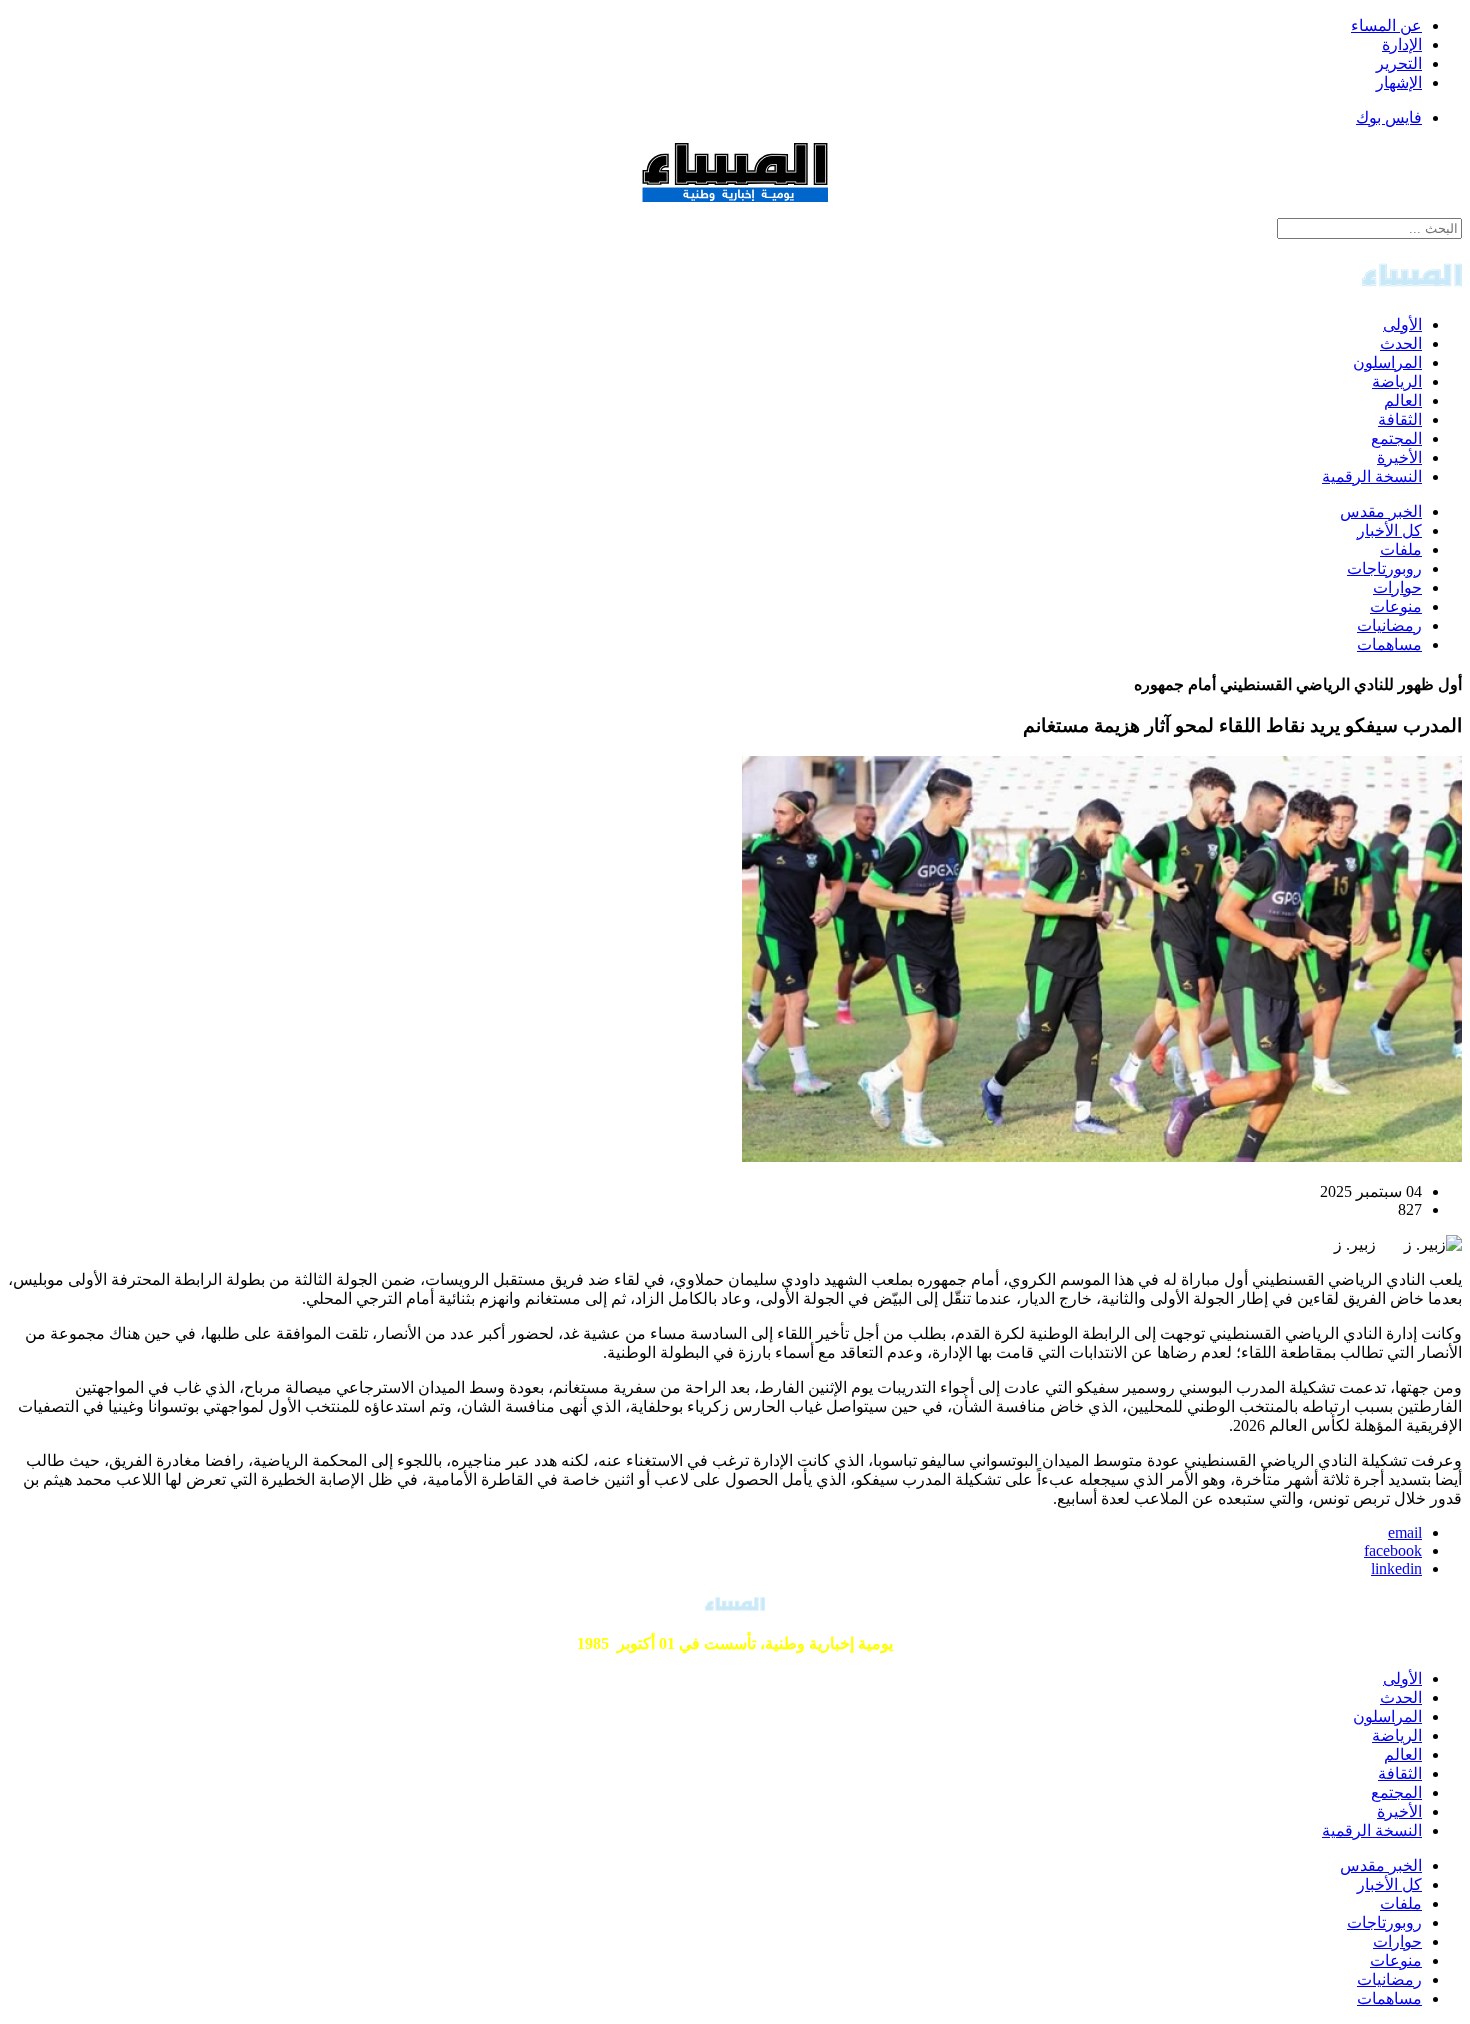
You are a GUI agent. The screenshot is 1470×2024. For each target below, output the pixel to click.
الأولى (1402, 324)
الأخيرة (1399, 457)
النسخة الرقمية (1372, 476)
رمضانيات (1389, 625)
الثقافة (1400, 419)
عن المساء (1386, 25)
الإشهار (1399, 82)
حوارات (1397, 587)
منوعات (1396, 606)
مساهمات (1389, 644)
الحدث (1401, 343)
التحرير (1399, 63)
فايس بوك (1389, 117)
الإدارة (1402, 44)
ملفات (1401, 549)
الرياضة (1397, 381)
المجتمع (1396, 438)
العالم (1403, 400)
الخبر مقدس (1381, 511)
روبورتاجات (1384, 568)
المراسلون (1387, 362)
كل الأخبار (1389, 530)
